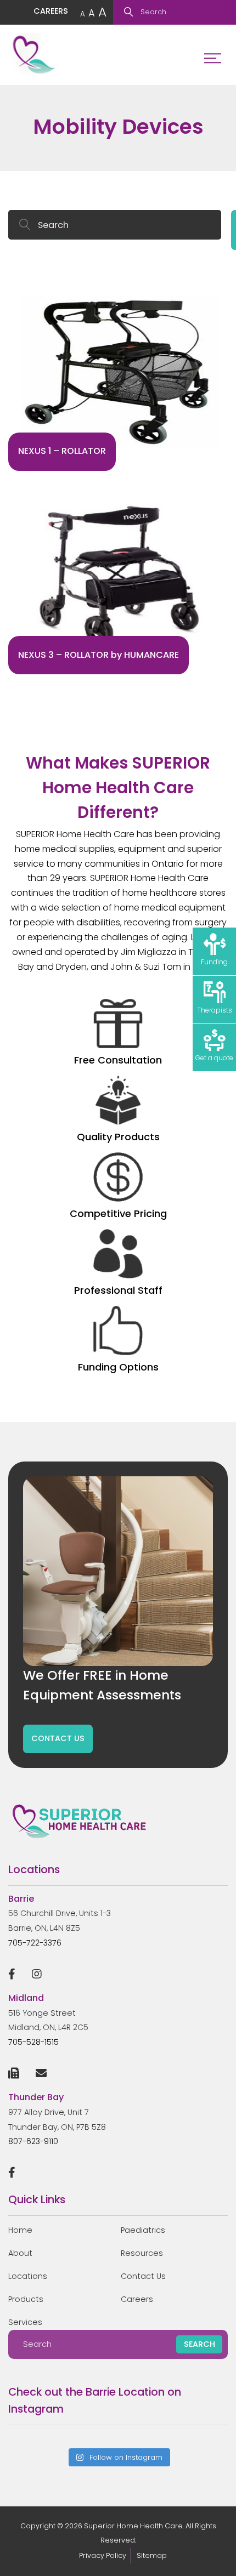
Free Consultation (118, 1060)
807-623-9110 (33, 2141)
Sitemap (152, 2555)
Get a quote (214, 1058)
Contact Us (143, 2276)
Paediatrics (143, 2230)
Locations (28, 2276)
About (20, 2253)
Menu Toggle (213, 55)
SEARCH (200, 2344)
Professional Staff (118, 1290)
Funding (214, 962)
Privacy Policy (103, 2555)
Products (26, 2299)
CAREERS (51, 11)
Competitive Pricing (118, 1213)
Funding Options (118, 1367)
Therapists (215, 1010)
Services (25, 2322)
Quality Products (118, 1137)
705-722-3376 (35, 1943)
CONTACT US (58, 1738)
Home (20, 2230)
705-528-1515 (33, 2042)
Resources (142, 2253)
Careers (137, 2299)
